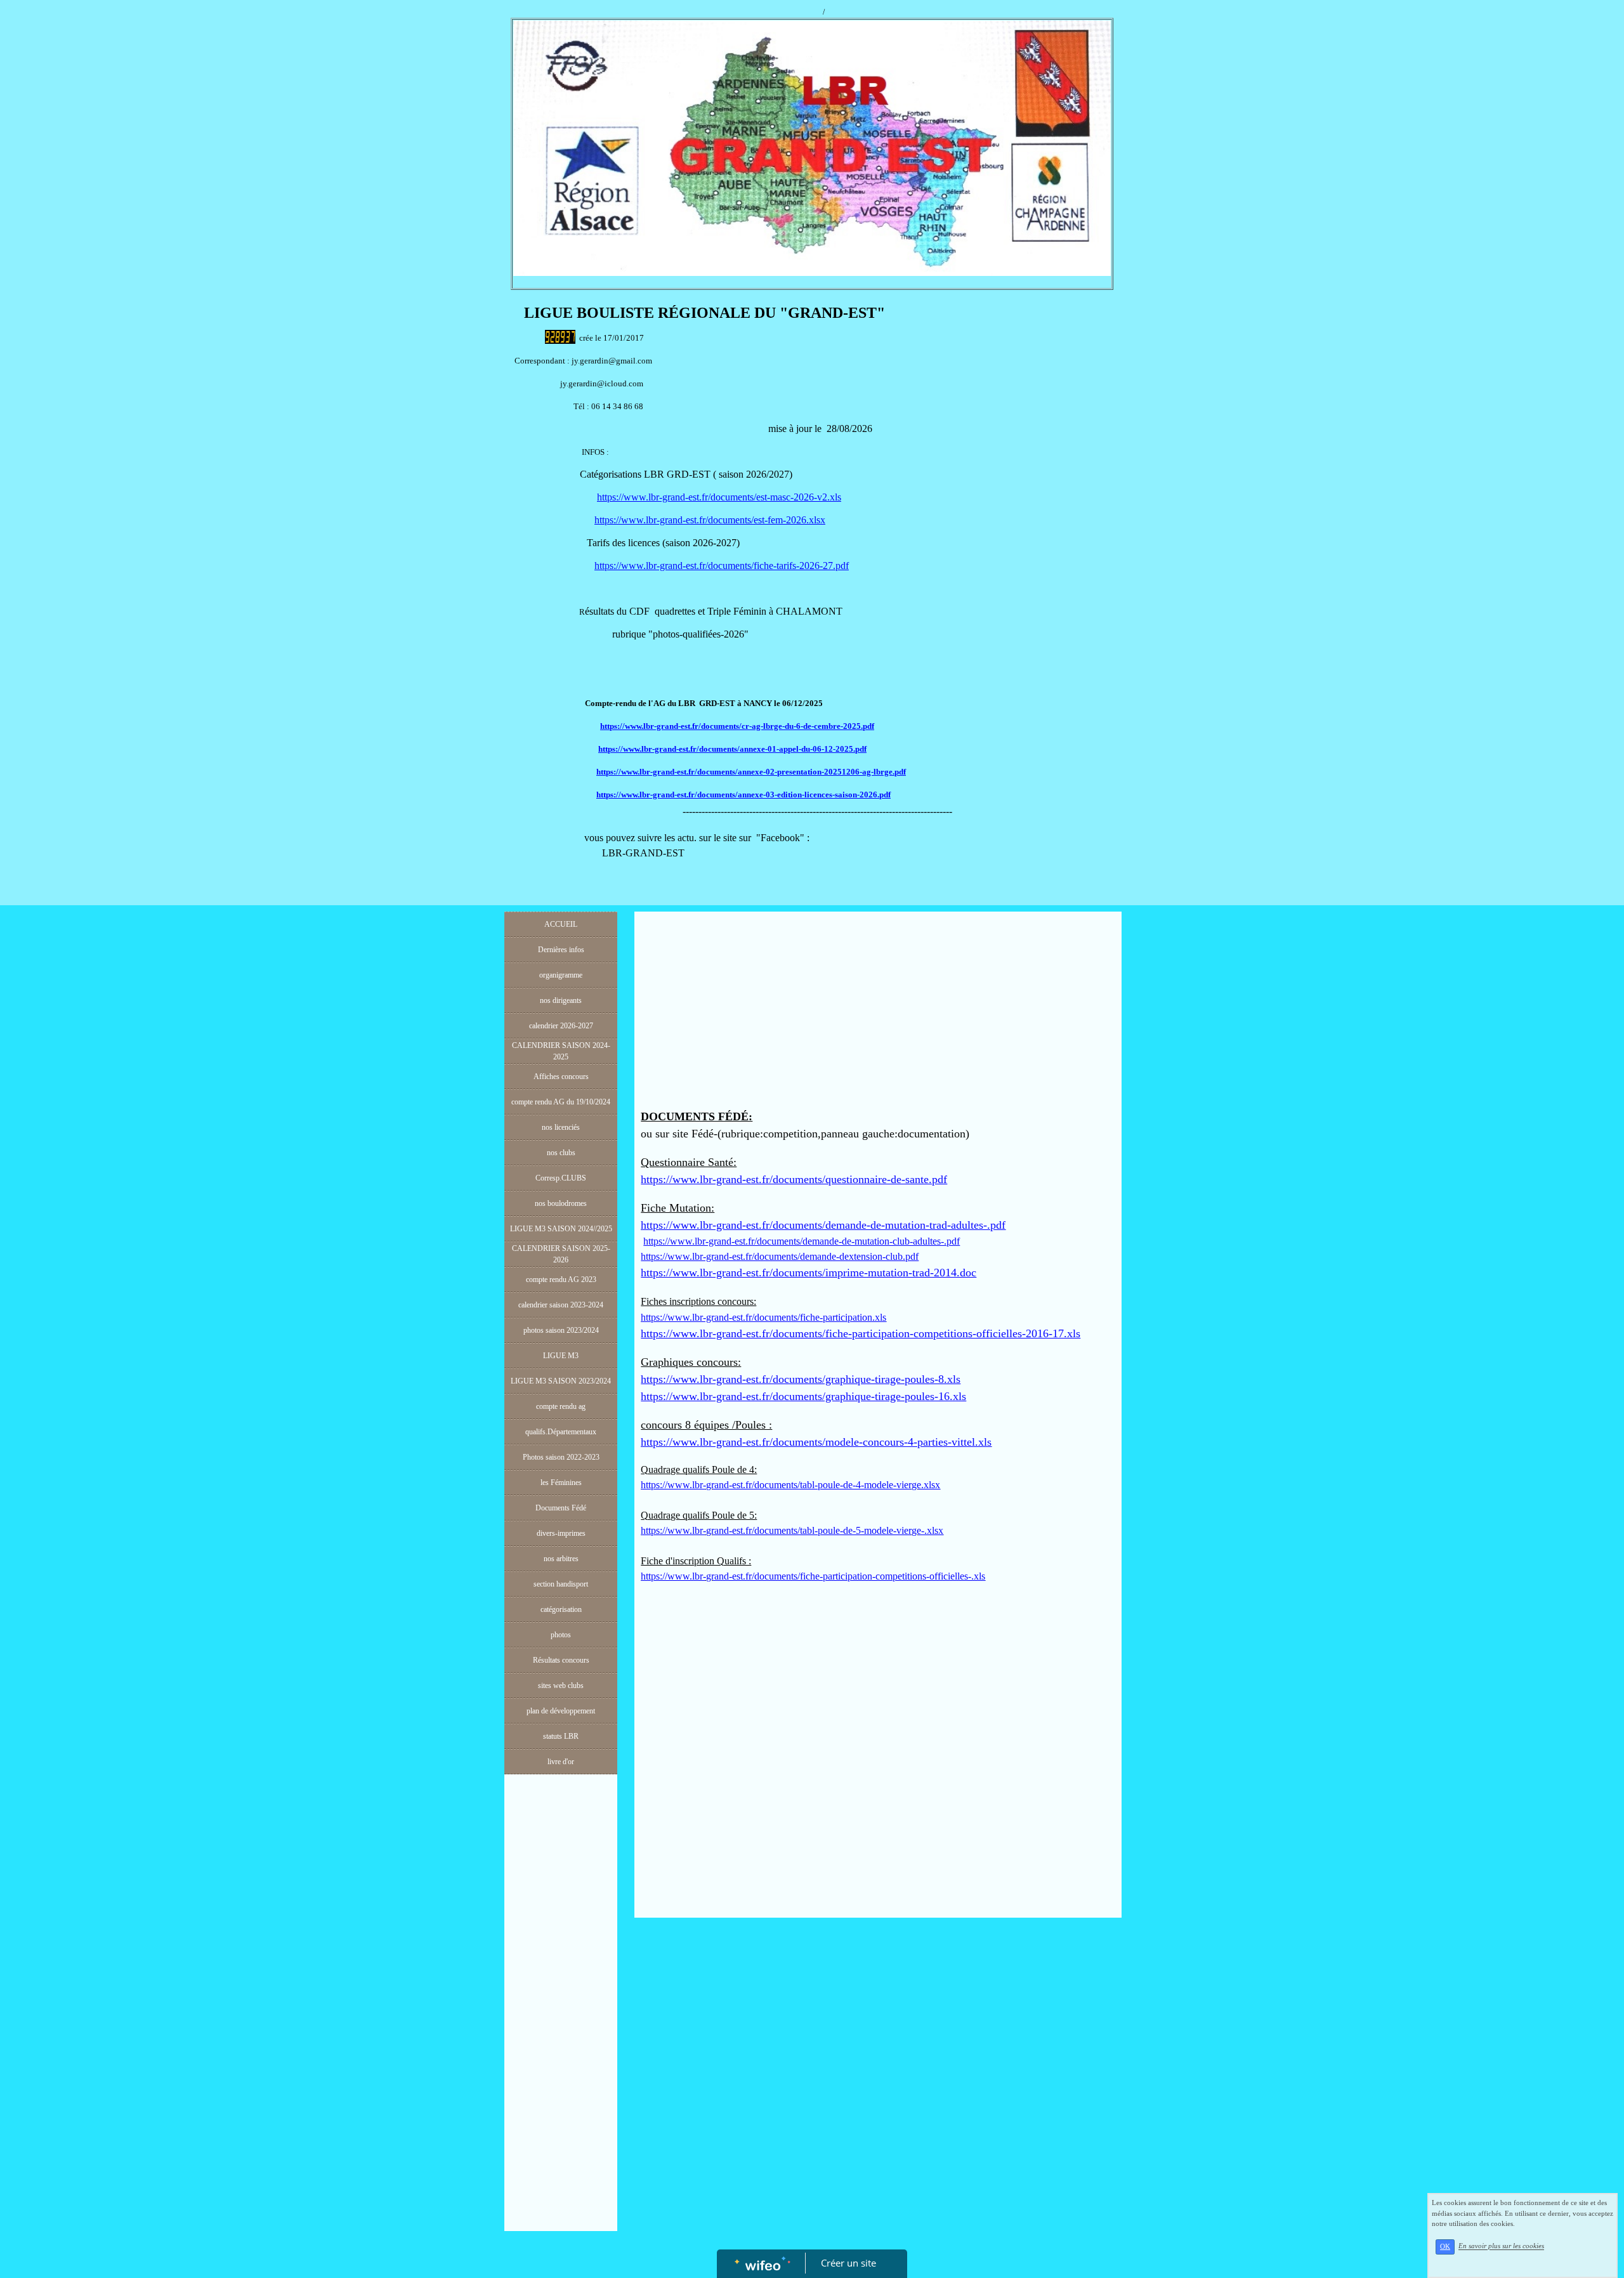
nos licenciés (561, 1127)
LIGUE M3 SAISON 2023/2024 (561, 1381)
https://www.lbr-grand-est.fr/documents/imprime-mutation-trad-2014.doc (809, 1273)
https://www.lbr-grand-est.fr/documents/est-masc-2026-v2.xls (719, 497)
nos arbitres (561, 1559)
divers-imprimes (561, 1533)
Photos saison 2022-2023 (561, 1457)
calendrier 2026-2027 (561, 1026)
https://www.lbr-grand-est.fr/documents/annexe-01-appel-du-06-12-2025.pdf (732, 749)
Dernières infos (561, 950)
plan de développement (561, 1711)
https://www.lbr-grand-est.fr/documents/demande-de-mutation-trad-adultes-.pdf (823, 1225)
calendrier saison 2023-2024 (561, 1305)
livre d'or (561, 1762)
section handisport (561, 1584)
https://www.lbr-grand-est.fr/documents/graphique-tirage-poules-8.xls (801, 1379)
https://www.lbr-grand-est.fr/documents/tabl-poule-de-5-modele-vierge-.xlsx (792, 1530)
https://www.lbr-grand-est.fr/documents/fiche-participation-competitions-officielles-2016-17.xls (861, 1333)
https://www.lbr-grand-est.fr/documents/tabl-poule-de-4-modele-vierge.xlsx (790, 1485)
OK (1445, 2247)
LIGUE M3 (561, 1356)
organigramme (561, 975)
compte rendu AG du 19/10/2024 (561, 1102)
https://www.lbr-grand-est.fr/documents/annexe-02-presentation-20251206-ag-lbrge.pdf (751, 772)
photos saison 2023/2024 (561, 1330)
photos (561, 1635)
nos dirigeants (561, 1000)
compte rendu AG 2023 (561, 1280)
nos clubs (561, 1153)
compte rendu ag (561, 1406)
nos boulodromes (561, 1203)
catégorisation (561, 1609)
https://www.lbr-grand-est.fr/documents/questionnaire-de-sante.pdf (794, 1179)
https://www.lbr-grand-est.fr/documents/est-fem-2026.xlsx (710, 520)
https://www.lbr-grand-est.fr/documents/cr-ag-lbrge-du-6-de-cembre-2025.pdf (737, 726)
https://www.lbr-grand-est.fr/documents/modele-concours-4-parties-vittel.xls (816, 1442)
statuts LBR (561, 1736)
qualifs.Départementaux (561, 1432)
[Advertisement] (561, 2034)
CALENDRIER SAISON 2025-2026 (561, 1254)
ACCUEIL (561, 924)
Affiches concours (561, 1077)
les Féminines (561, 1483)
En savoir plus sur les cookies (1501, 2246)
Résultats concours (561, 1660)
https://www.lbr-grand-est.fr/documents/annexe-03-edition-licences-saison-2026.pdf (743, 795)
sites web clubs (561, 1686)
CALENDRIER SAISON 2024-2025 (561, 1051)
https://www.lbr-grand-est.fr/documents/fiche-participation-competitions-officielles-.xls (813, 1576)
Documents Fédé (561, 1508)
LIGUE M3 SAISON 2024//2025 (561, 1229)
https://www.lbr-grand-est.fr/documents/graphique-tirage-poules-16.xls (803, 1396)
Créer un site (848, 2263)
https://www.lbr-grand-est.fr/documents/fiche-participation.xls (763, 1317)
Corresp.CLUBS (561, 1178)
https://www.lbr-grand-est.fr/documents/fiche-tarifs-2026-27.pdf (722, 566)
